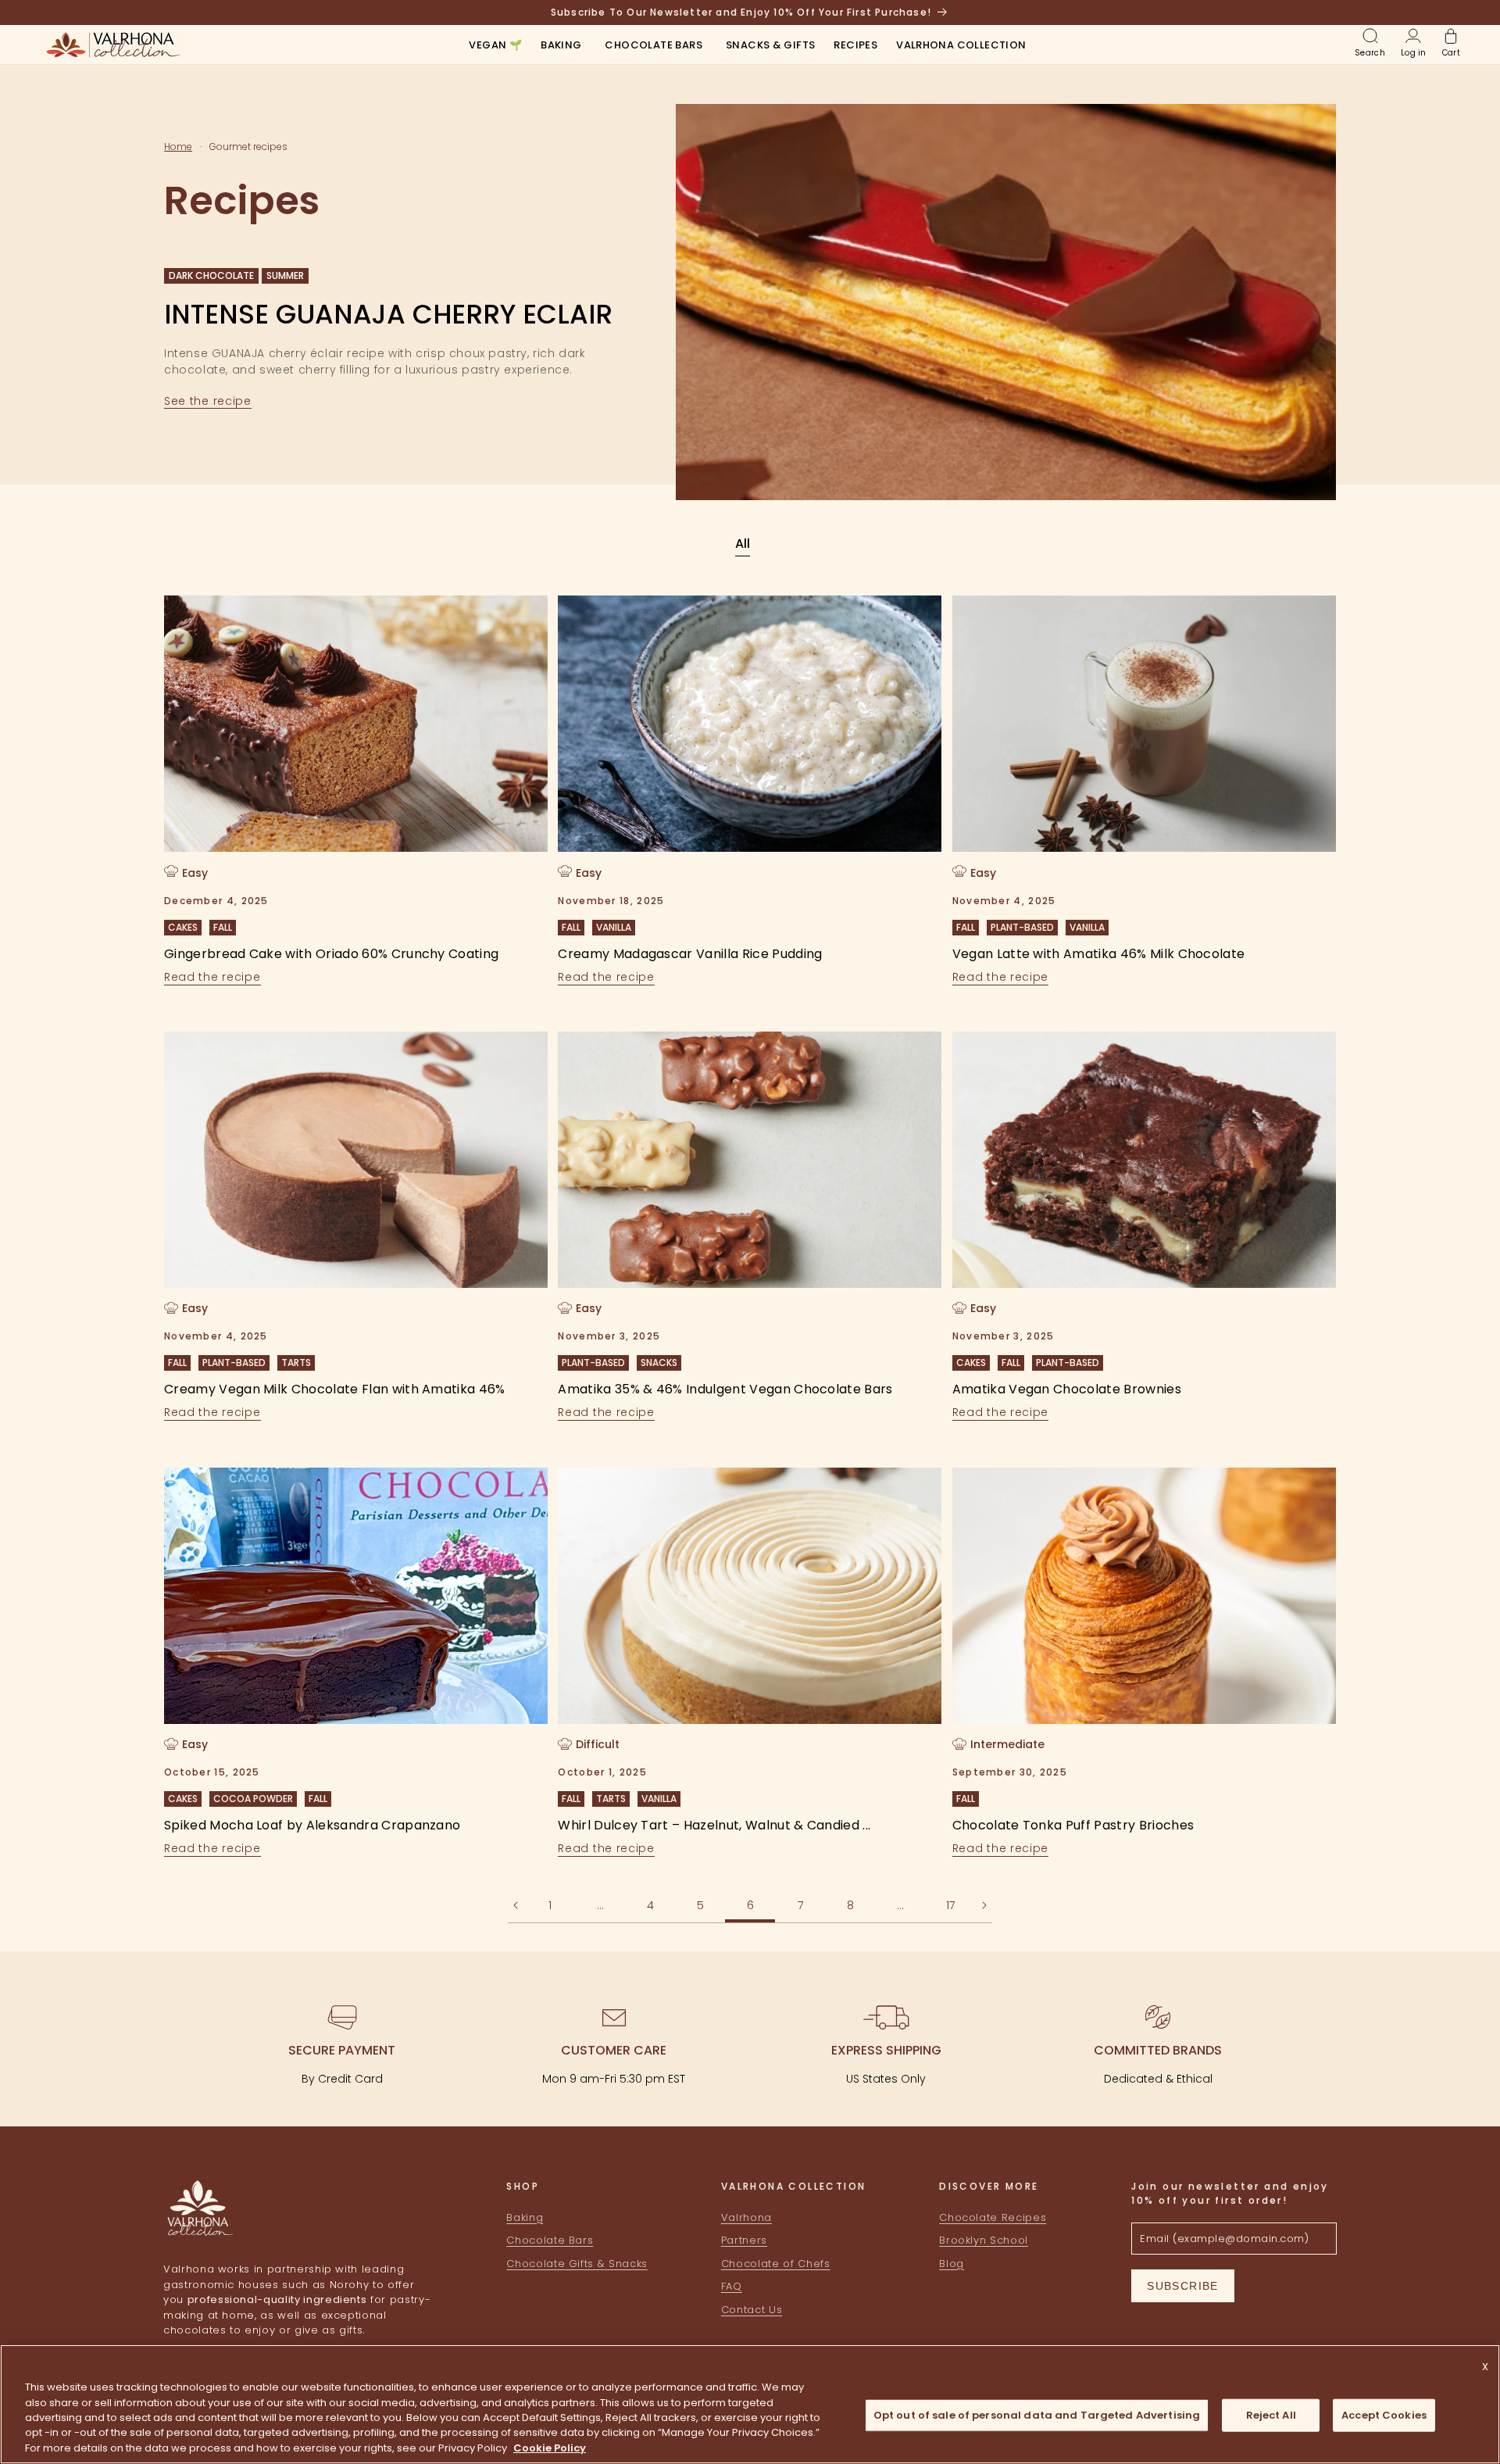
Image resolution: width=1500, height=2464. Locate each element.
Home (178, 147)
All (743, 544)
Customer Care (614, 2050)
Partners (744, 2241)
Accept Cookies (1384, 2415)
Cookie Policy (550, 2448)
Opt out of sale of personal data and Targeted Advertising (1037, 2415)
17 (950, 1905)
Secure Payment (342, 2050)
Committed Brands (1158, 2050)
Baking (525, 2217)
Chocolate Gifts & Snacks (577, 2264)
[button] (561, 46)
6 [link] (750, 1905)
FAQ (732, 2287)
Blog (952, 2264)
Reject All (1271, 2415)
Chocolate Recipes (993, 2217)
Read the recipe (212, 976)
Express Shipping (886, 2050)
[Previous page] (516, 1905)
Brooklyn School (984, 2241)
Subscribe (1183, 2286)
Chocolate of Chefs (776, 2264)
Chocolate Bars (550, 2241)
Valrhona (746, 2217)
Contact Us (752, 2310)
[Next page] (984, 1905)
